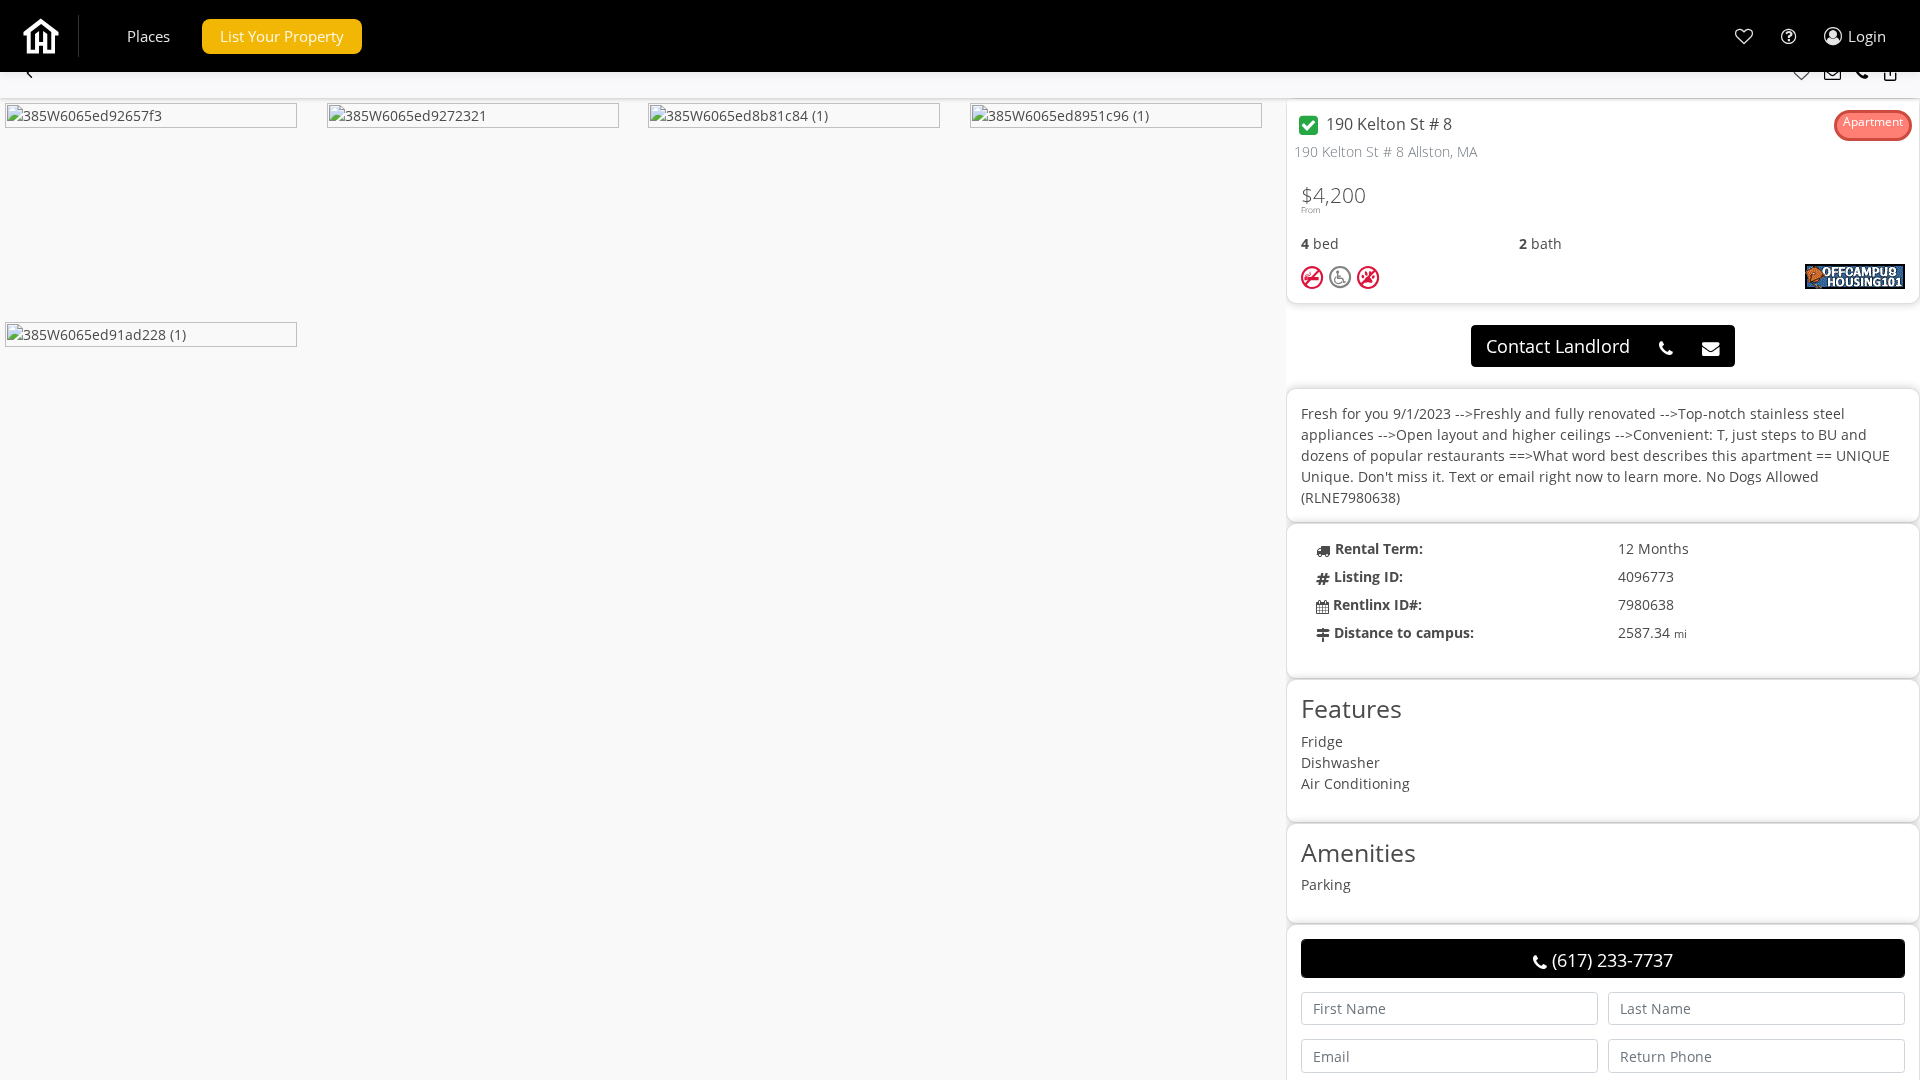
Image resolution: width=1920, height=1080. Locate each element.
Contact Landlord (1558, 346)
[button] (148, 36)
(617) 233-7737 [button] (1610, 960)
